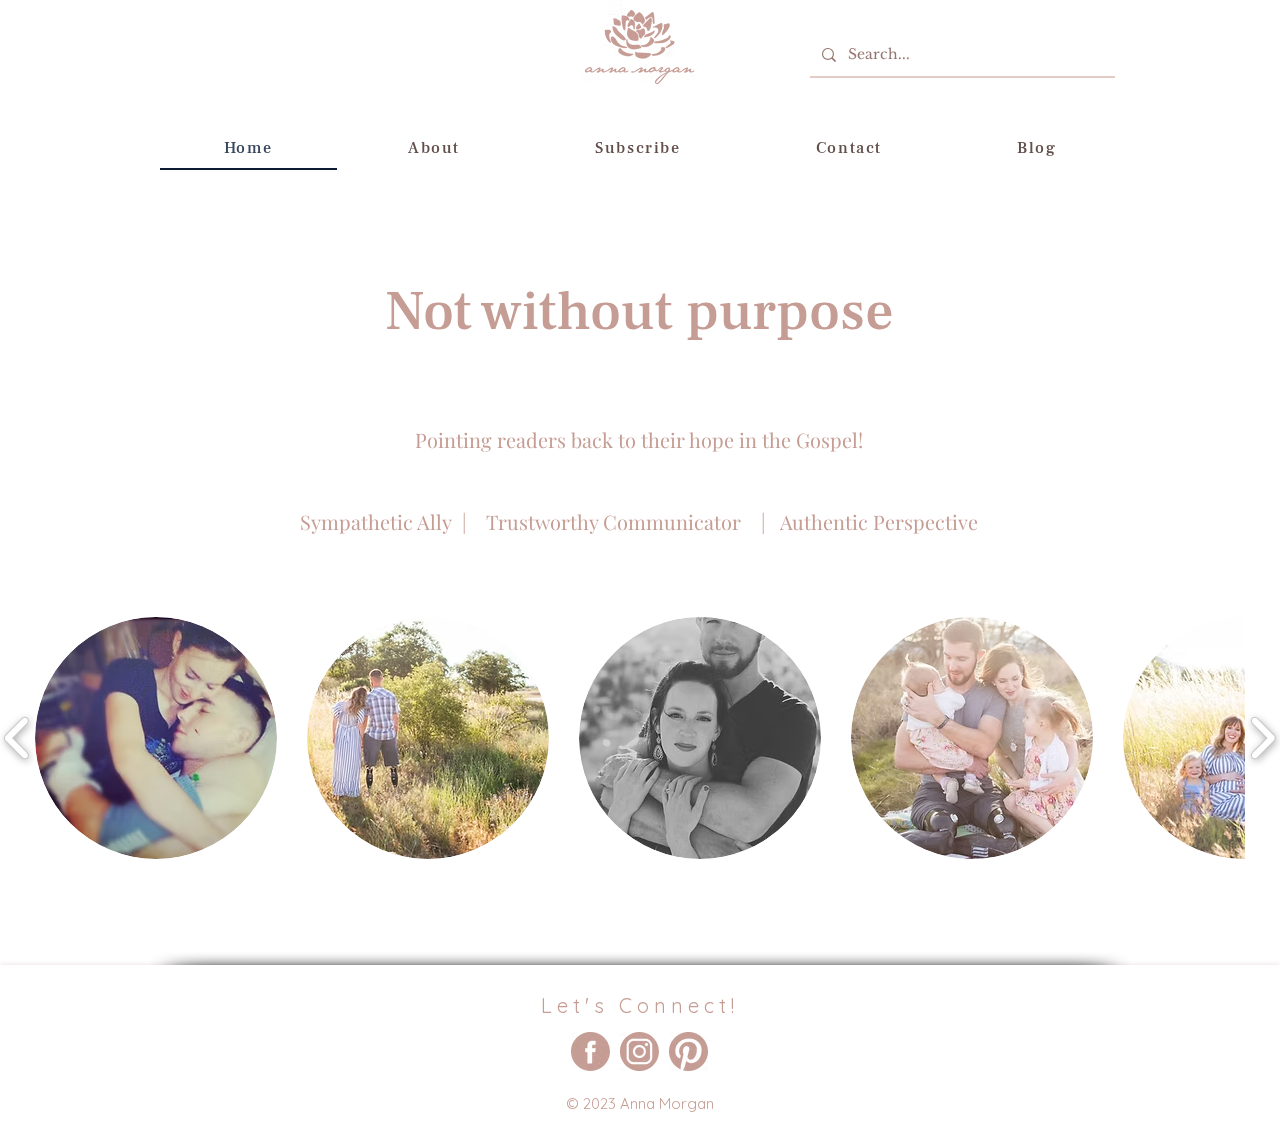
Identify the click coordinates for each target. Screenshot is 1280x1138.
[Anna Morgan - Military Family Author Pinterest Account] (688, 1051)
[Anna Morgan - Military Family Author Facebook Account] (590, 1051)
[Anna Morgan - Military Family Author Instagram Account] (639, 1051)
